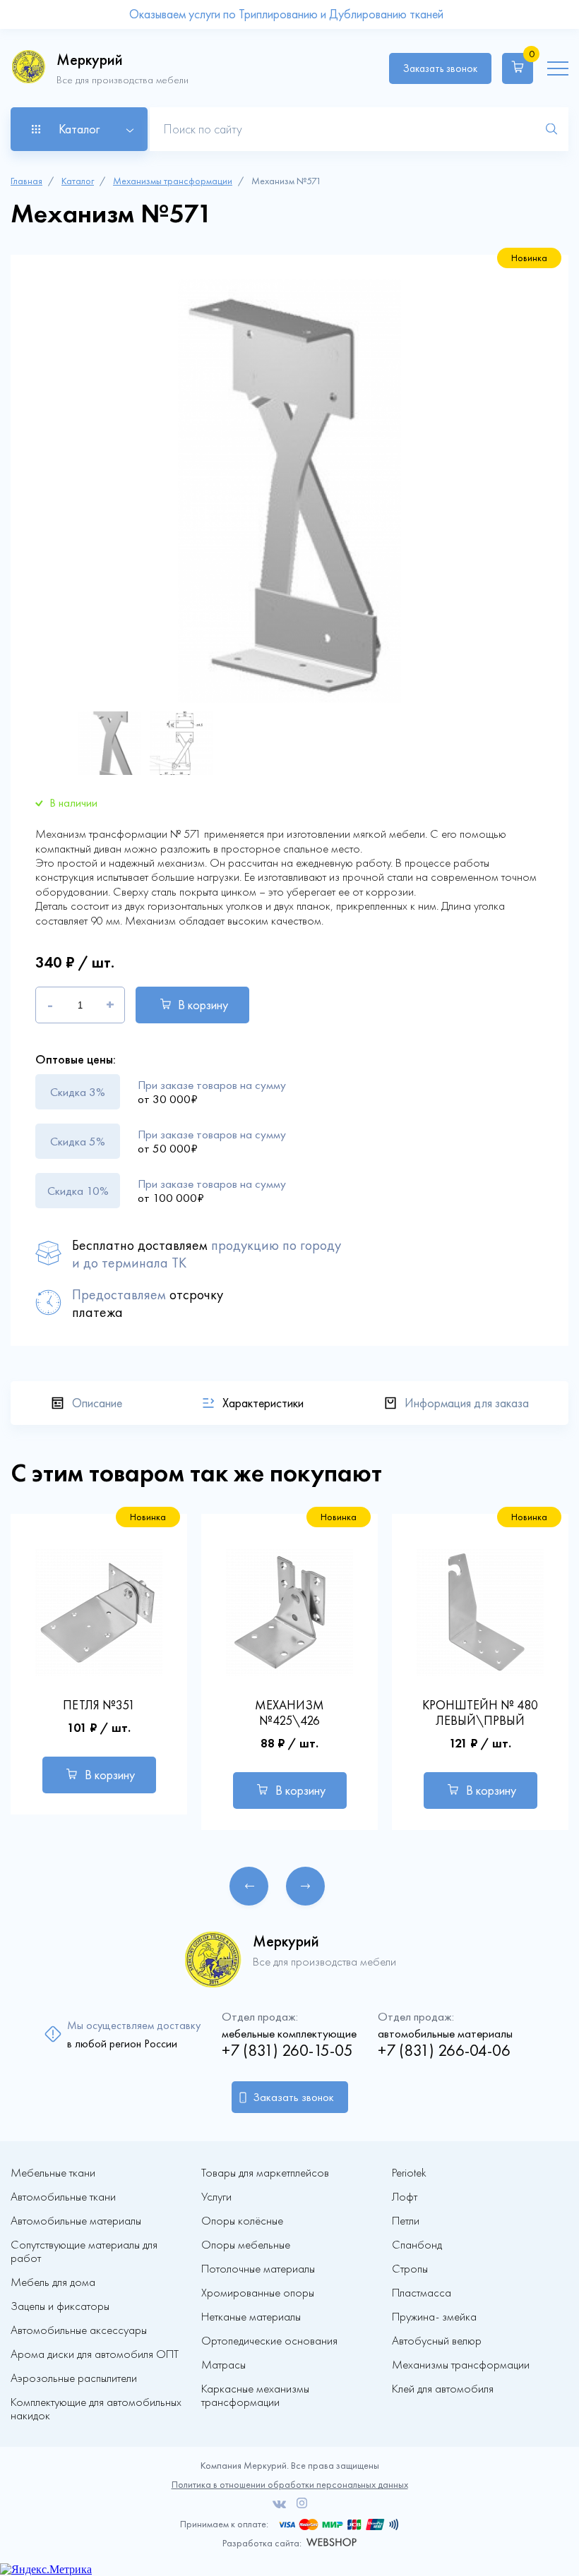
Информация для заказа (467, 1403)
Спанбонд (417, 2245)
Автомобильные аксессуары (79, 2330)
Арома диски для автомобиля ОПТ (95, 2354)
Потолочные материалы (258, 2269)
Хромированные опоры (258, 2293)
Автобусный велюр (437, 2341)
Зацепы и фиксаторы (60, 2306)
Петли (406, 2221)
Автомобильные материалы (76, 2221)
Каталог (78, 181)
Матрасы (223, 2365)
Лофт (405, 2197)
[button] (249, 1886)
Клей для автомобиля (443, 2389)
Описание (97, 1403)
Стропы (410, 2269)
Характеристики (263, 1403)
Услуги (216, 2197)
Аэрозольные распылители (74, 2378)
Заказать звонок (440, 68)
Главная (26, 181)
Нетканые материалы (251, 2317)
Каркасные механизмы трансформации (255, 2395)
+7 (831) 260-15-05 (287, 2051)
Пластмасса (422, 2293)
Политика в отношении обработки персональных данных (290, 2485)
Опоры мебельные (246, 2245)
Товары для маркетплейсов (265, 2173)
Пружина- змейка (434, 2317)
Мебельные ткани (53, 2173)
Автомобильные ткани (63, 2197)
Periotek (409, 2173)
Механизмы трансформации (173, 181)
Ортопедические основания (269, 2341)
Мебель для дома (53, 2282)
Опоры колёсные (242, 2221)
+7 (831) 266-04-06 (444, 2051)
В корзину (203, 1005)
